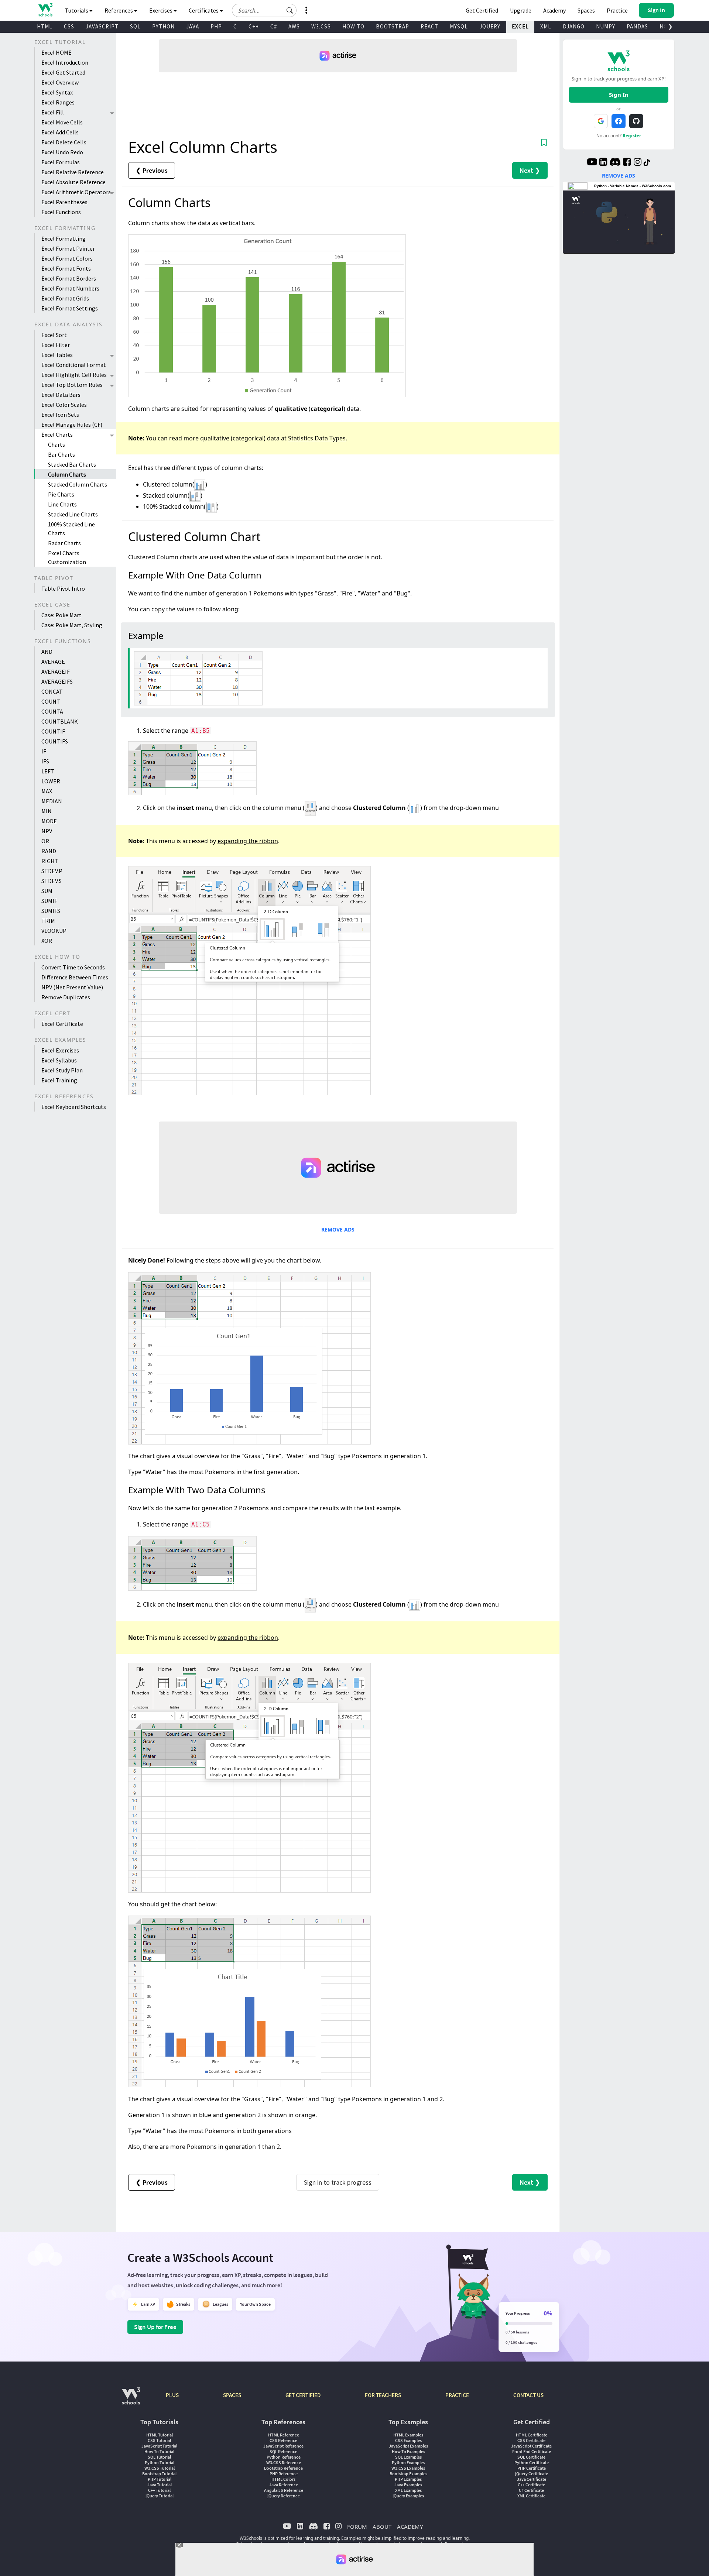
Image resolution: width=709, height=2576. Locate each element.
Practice (617, 10)
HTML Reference (284, 2435)
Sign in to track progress (338, 2182)
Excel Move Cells (62, 122)
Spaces (586, 10)
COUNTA (52, 711)
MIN (47, 811)
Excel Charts (57, 435)
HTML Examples (408, 2435)
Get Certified (482, 10)
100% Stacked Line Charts (71, 529)
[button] (290, 10)
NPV (47, 831)
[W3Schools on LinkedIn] (603, 163)
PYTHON (163, 26)
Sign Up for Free (155, 2327)
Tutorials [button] (77, 10)
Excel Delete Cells (64, 142)
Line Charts (62, 504)
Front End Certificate (532, 2451)
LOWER (51, 781)
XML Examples (408, 2490)
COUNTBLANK (60, 721)
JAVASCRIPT (102, 26)
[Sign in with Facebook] (619, 121)
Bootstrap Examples (408, 2474)
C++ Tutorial (159, 2490)
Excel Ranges (58, 102)
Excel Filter (56, 345)
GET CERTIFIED (303, 2395)
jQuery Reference (284, 2496)
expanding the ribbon (248, 841)
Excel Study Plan (62, 1070)
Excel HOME (56, 52)
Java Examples (408, 2485)
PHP (216, 26)
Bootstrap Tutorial (159, 2474)
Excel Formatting (64, 238)
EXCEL (520, 26)
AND (47, 652)
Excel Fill (53, 112)
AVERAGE (53, 662)
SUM (47, 891)
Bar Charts (61, 454)
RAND (49, 851)
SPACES (232, 2395)
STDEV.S (52, 881)
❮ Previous (152, 170)
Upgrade (521, 10)
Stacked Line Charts (73, 514)
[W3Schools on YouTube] (592, 163)
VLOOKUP (54, 931)
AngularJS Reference (284, 2490)
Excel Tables (57, 355)
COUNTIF (53, 731)
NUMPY (606, 26)
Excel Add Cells (60, 132)
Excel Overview (60, 82)
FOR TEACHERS (383, 2395)
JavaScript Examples (408, 2446)
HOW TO (353, 26)
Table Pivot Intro (63, 588)
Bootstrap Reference (283, 2468)
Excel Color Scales (64, 405)
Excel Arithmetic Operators (76, 192)
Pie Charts (61, 494)
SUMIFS (51, 911)
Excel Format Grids (65, 298)
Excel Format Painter (68, 248)
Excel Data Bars (61, 395)
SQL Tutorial (159, 2457)
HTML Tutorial (160, 2435)
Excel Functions (61, 212)
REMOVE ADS (338, 1229)
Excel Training (59, 1080)
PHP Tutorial (160, 2479)
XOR (47, 941)
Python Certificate (532, 2462)
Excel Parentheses (64, 202)
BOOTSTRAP (393, 26)
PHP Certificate (532, 2468)
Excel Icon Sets (60, 415)
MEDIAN (52, 801)
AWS (294, 26)
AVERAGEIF (56, 672)
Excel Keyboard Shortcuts (74, 1107)
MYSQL (459, 26)
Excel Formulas (61, 162)
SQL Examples (408, 2457)
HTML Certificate (532, 2435)
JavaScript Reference (283, 2446)
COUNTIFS (55, 741)
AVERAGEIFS (57, 681)
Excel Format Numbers (70, 288)
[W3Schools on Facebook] (627, 163)
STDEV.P (52, 871)
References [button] (119, 10)
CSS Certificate (531, 2440)
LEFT (48, 771)
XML (546, 26)
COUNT (51, 701)
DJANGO (574, 26)
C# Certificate (531, 2490)
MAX (47, 791)
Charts (56, 444)
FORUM (357, 2527)
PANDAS (637, 26)
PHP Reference (284, 2474)
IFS (45, 761)
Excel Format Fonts (66, 268)
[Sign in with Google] (601, 121)
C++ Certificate (531, 2485)
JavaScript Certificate (531, 2446)
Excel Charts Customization (67, 557)
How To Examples (408, 2451)
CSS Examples (408, 2440)
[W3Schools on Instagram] (638, 163)
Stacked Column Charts (78, 484)
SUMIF (49, 901)
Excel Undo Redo (62, 152)
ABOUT (382, 2527)
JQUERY (490, 26)
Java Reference (284, 2485)
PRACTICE (457, 2395)
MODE (49, 821)
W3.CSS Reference (284, 2462)
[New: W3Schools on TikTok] (647, 163)
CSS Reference (283, 2440)
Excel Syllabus (59, 1060)
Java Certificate (532, 2479)
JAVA (193, 26)
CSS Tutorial (159, 2440)
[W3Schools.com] (131, 2400)
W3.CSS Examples (408, 2468)
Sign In (619, 95)
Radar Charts (64, 543)
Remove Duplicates (66, 997)
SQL (135, 26)
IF (44, 751)
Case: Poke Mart (61, 615)
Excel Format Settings (70, 308)
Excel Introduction (65, 62)
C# (274, 26)
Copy (536, 655)
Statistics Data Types (317, 438)
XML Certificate (531, 2496)
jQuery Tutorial (160, 2496)
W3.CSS (321, 26)
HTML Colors (283, 2479)
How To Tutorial (159, 2451)
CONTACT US (528, 2395)
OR (45, 841)
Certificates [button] (204, 10)
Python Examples (408, 2462)
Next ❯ (530, 170)
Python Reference (284, 2457)
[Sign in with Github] (636, 121)
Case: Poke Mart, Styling (72, 625)
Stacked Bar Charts (72, 464)
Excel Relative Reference (73, 172)
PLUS (172, 2395)
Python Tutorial (160, 2462)
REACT (429, 26)
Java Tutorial (160, 2485)
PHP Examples (408, 2479)
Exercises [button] (161, 10)
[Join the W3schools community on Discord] (615, 163)
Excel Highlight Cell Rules (74, 375)
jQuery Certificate (532, 2474)
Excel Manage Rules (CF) (72, 425)
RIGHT (50, 861)
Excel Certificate (62, 1024)
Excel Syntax (57, 92)
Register (632, 136)
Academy (554, 10)
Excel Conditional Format (74, 365)
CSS (69, 26)
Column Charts (67, 474)
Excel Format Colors (67, 258)
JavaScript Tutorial (159, 2446)
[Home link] (45, 10)
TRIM (48, 921)
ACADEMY (410, 2527)
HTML (45, 26)
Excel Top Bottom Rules (72, 385)
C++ (254, 26)
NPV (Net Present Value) (72, 987)
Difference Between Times (75, 977)
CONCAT (52, 691)
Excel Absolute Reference (73, 182)
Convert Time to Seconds (73, 967)
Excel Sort (54, 335)
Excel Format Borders (69, 278)
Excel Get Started (63, 72)
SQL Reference (283, 2451)
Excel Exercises (60, 1050)
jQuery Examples (408, 2496)
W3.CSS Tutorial (160, 2468)
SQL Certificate (531, 2457)
